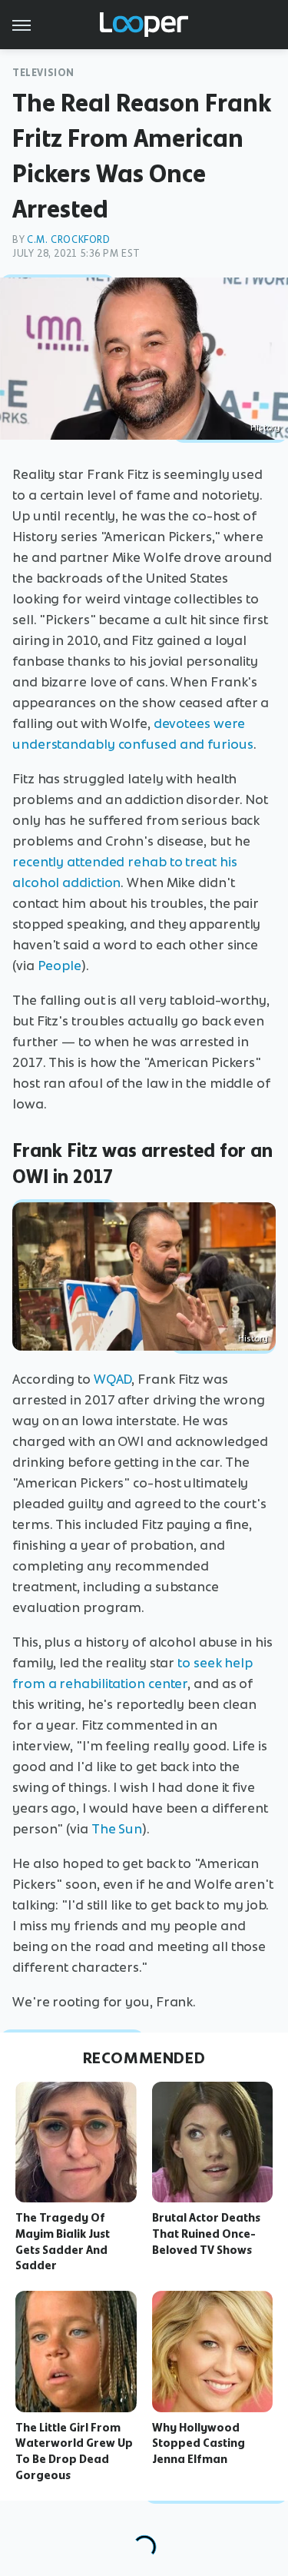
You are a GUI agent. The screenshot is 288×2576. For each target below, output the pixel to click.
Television (43, 73)
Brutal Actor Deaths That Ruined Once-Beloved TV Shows (206, 2234)
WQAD (113, 1379)
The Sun (117, 1829)
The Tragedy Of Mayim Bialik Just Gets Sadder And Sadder (63, 2242)
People (60, 966)
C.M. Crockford (68, 239)
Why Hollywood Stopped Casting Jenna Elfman (199, 2444)
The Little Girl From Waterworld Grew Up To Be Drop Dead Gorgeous (74, 2451)
